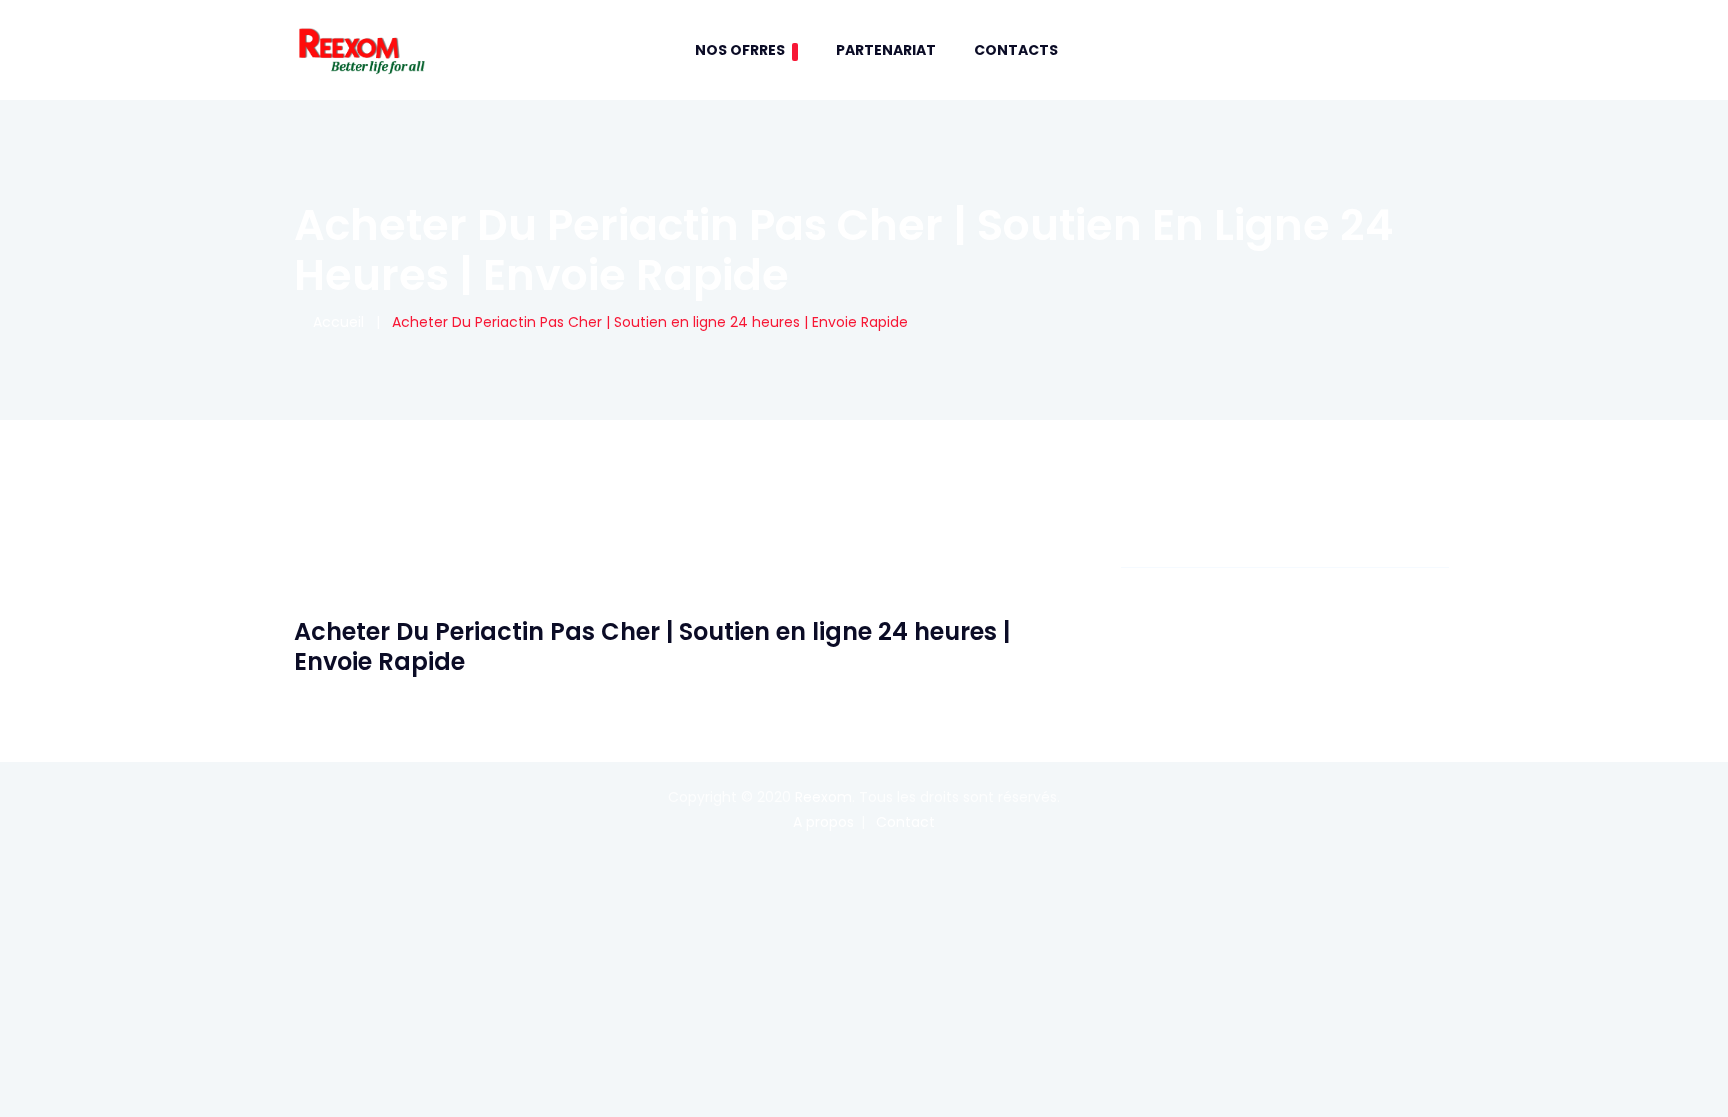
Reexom (823, 797)
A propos (823, 822)
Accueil (334, 322)
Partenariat (886, 50)
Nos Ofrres (740, 50)
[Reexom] (361, 50)
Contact (905, 822)
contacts (1016, 50)
